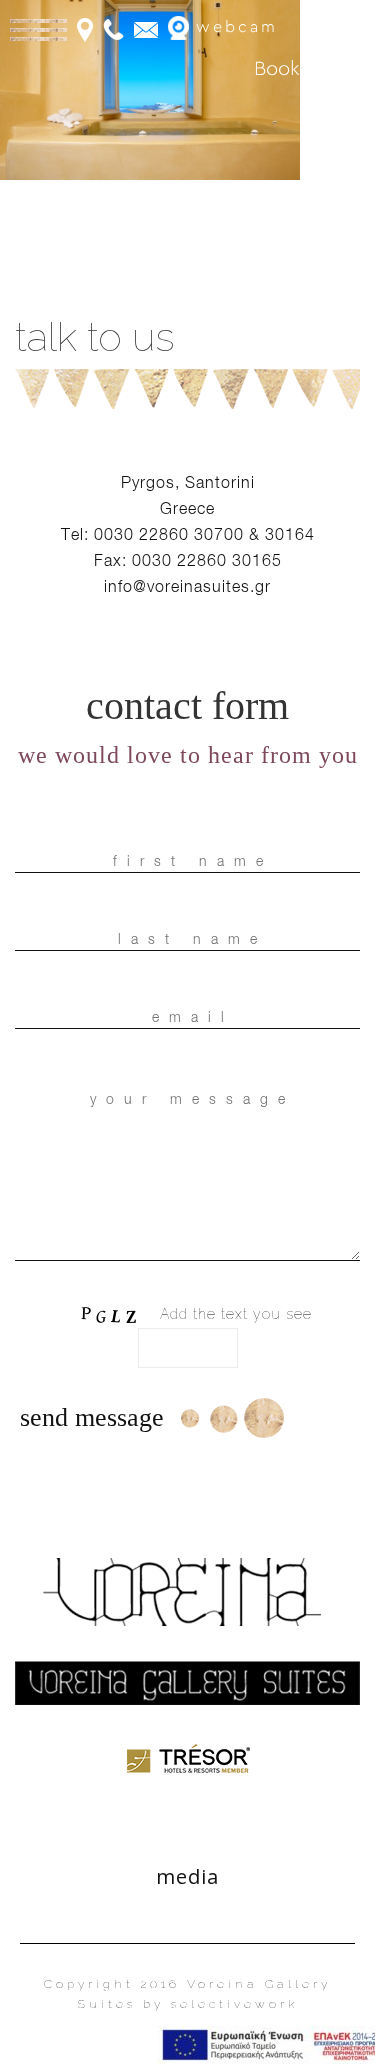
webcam (233, 27)
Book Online (309, 69)
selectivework (234, 2004)
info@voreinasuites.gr (187, 586)
